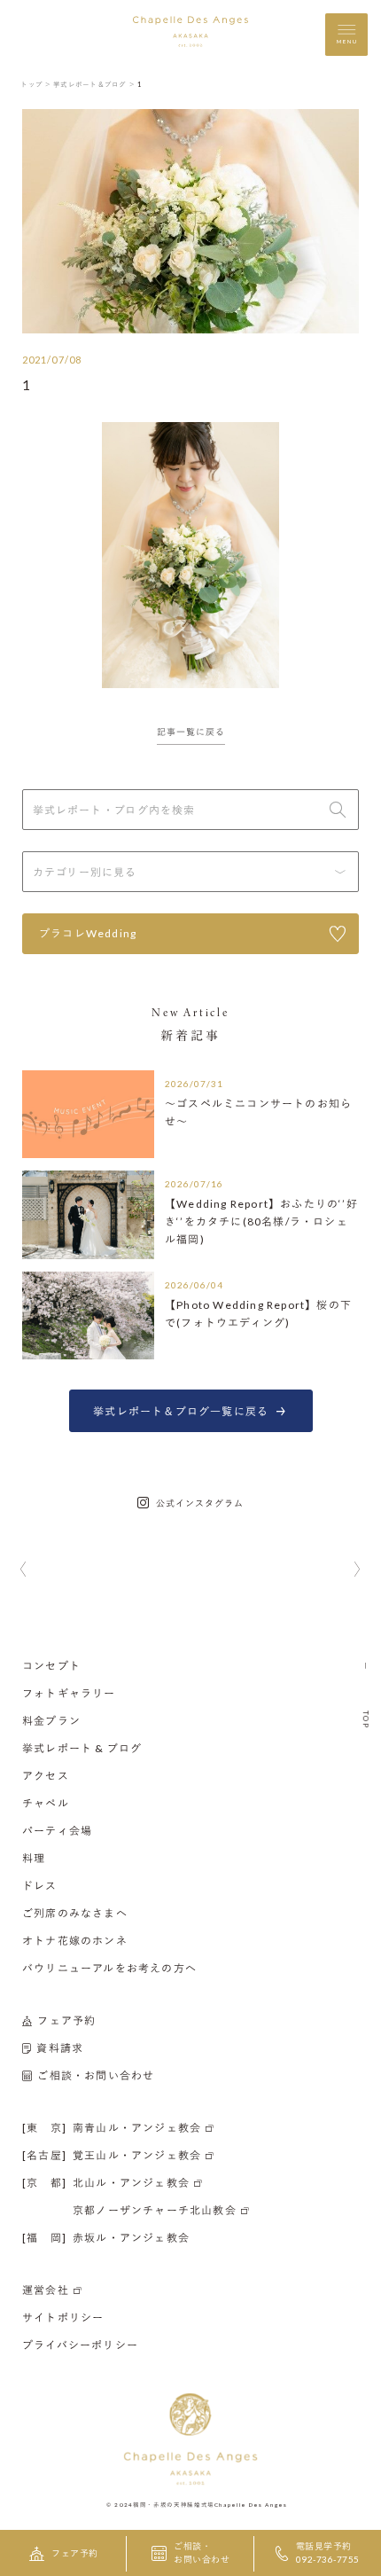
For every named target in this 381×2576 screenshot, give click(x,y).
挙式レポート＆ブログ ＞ (94, 84)
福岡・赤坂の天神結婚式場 (174, 2504)
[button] (23, 1570)
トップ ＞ (36, 84)
